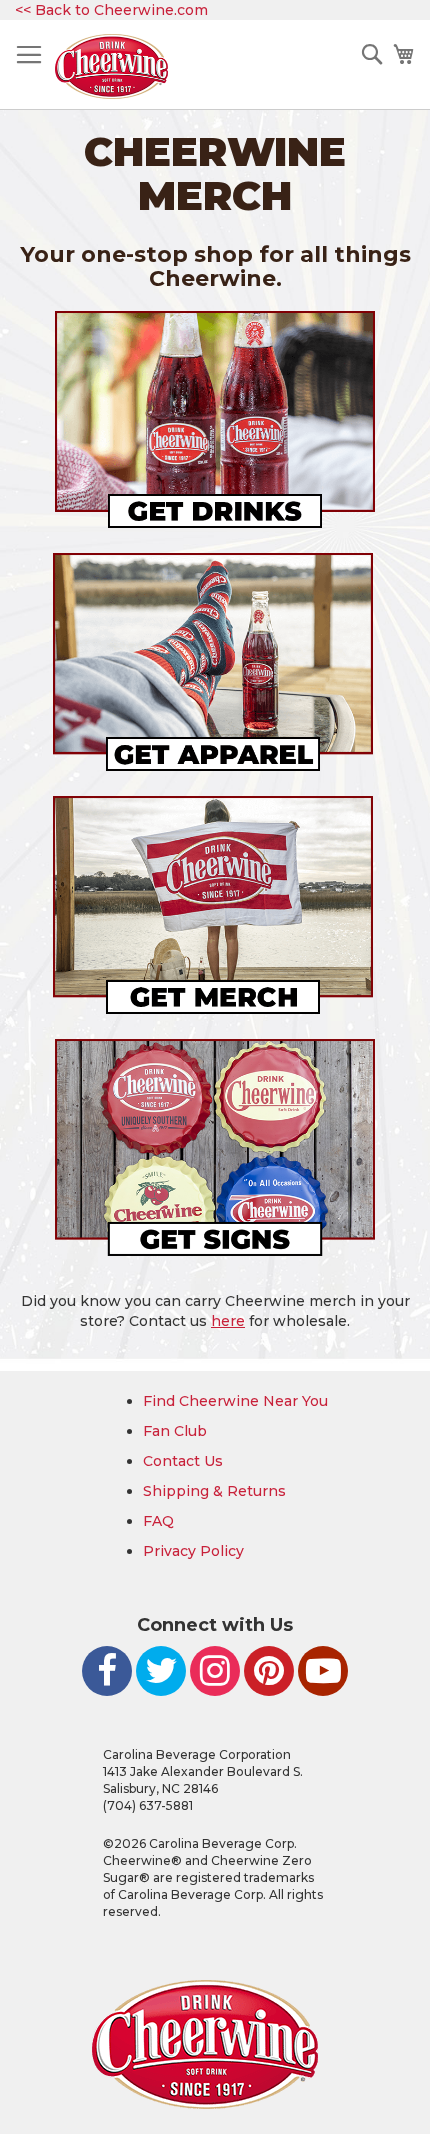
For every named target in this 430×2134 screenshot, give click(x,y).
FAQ (158, 1521)
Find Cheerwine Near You (235, 1401)
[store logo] (111, 66)
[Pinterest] (269, 1671)
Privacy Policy (193, 1551)
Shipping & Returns (214, 1491)
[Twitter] (161, 1671)
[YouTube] (323, 1671)
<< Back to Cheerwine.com (111, 10)
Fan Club (175, 1431)
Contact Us (183, 1461)
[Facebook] (107, 1671)
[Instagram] (215, 1671)
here (228, 1321)
